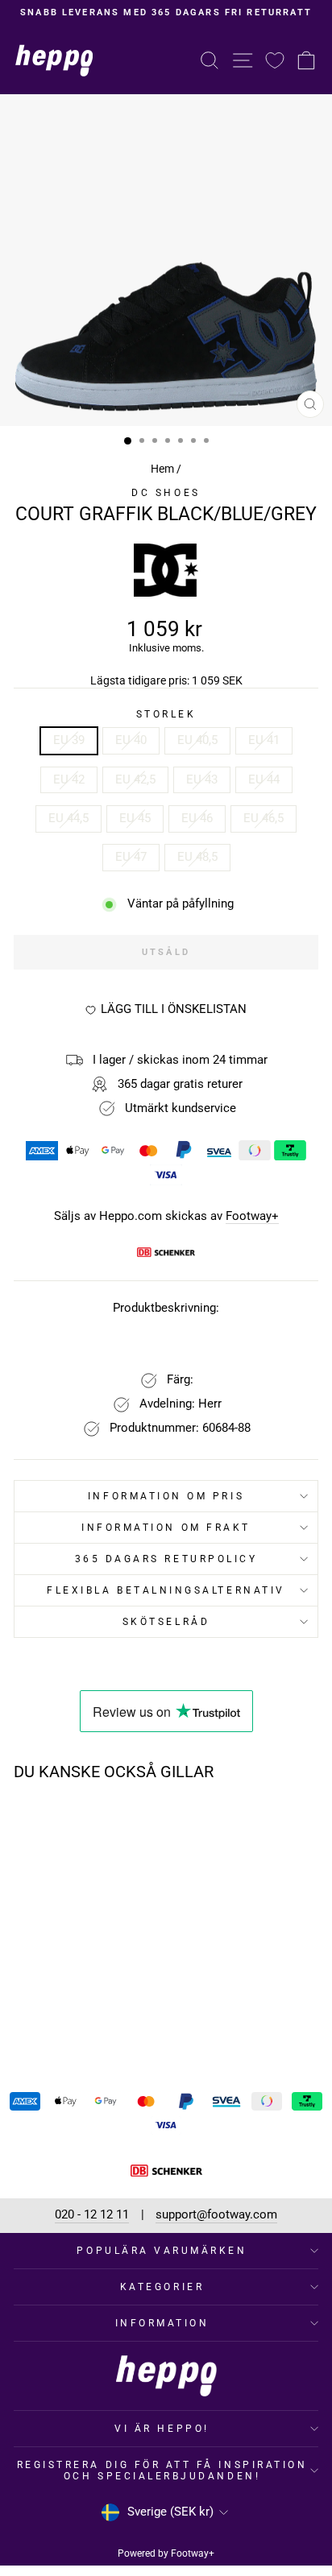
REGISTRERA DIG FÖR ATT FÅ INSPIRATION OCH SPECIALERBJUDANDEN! (162, 2471)
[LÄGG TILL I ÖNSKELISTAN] (110, 1824)
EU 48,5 (197, 857)
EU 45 (135, 818)
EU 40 (131, 740)
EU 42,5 (135, 779)
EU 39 (69, 740)
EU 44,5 (68, 818)
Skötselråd (166, 1622)
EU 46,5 (264, 818)
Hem (162, 469)
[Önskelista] (275, 60)
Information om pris (166, 1496)
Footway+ (252, 1216)
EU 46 (197, 818)
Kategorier (162, 2287)
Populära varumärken (162, 2251)
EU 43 (202, 779)
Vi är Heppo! (162, 2429)
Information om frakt (166, 1528)
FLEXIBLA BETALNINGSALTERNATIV (166, 1590)
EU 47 (131, 857)
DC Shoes (166, 493)
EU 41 (264, 740)
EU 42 (69, 779)
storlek (166, 714)
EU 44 (264, 779)
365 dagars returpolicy (166, 1559)
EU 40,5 (197, 740)
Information (162, 2323)
